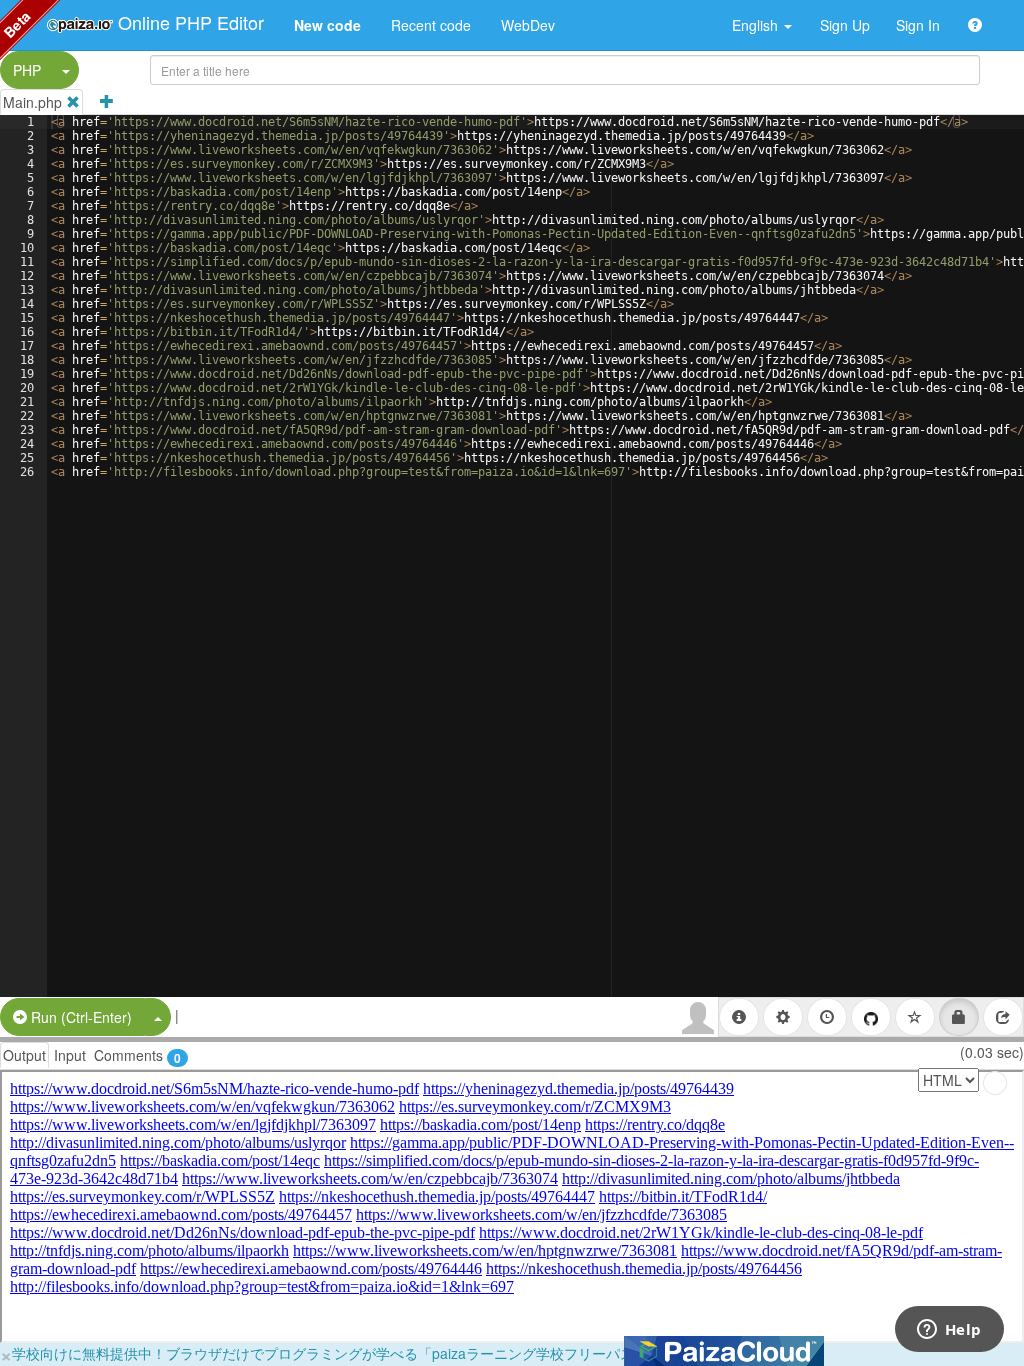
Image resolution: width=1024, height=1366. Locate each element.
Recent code (431, 25)
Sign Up (845, 25)
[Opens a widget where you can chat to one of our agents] (949, 1331)
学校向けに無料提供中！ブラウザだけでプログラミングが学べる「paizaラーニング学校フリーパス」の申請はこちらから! (395, 1353)
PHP (27, 70)
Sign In (918, 25)
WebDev (528, 25)
